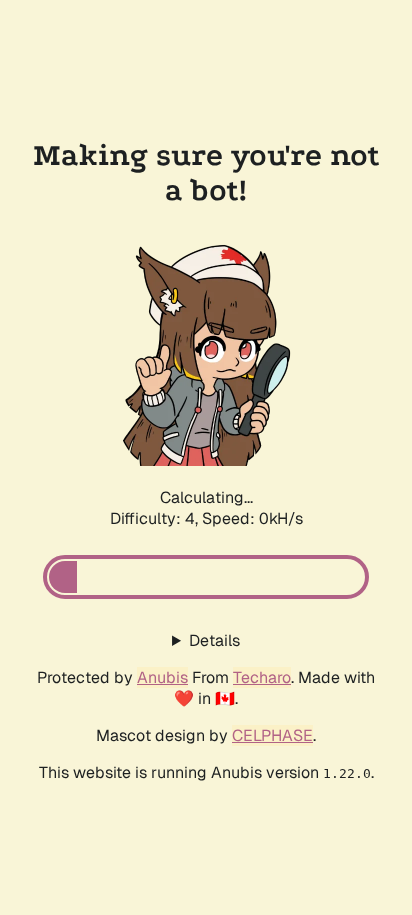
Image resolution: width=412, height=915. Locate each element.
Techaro (262, 677)
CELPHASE (272, 735)
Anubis (162, 677)
